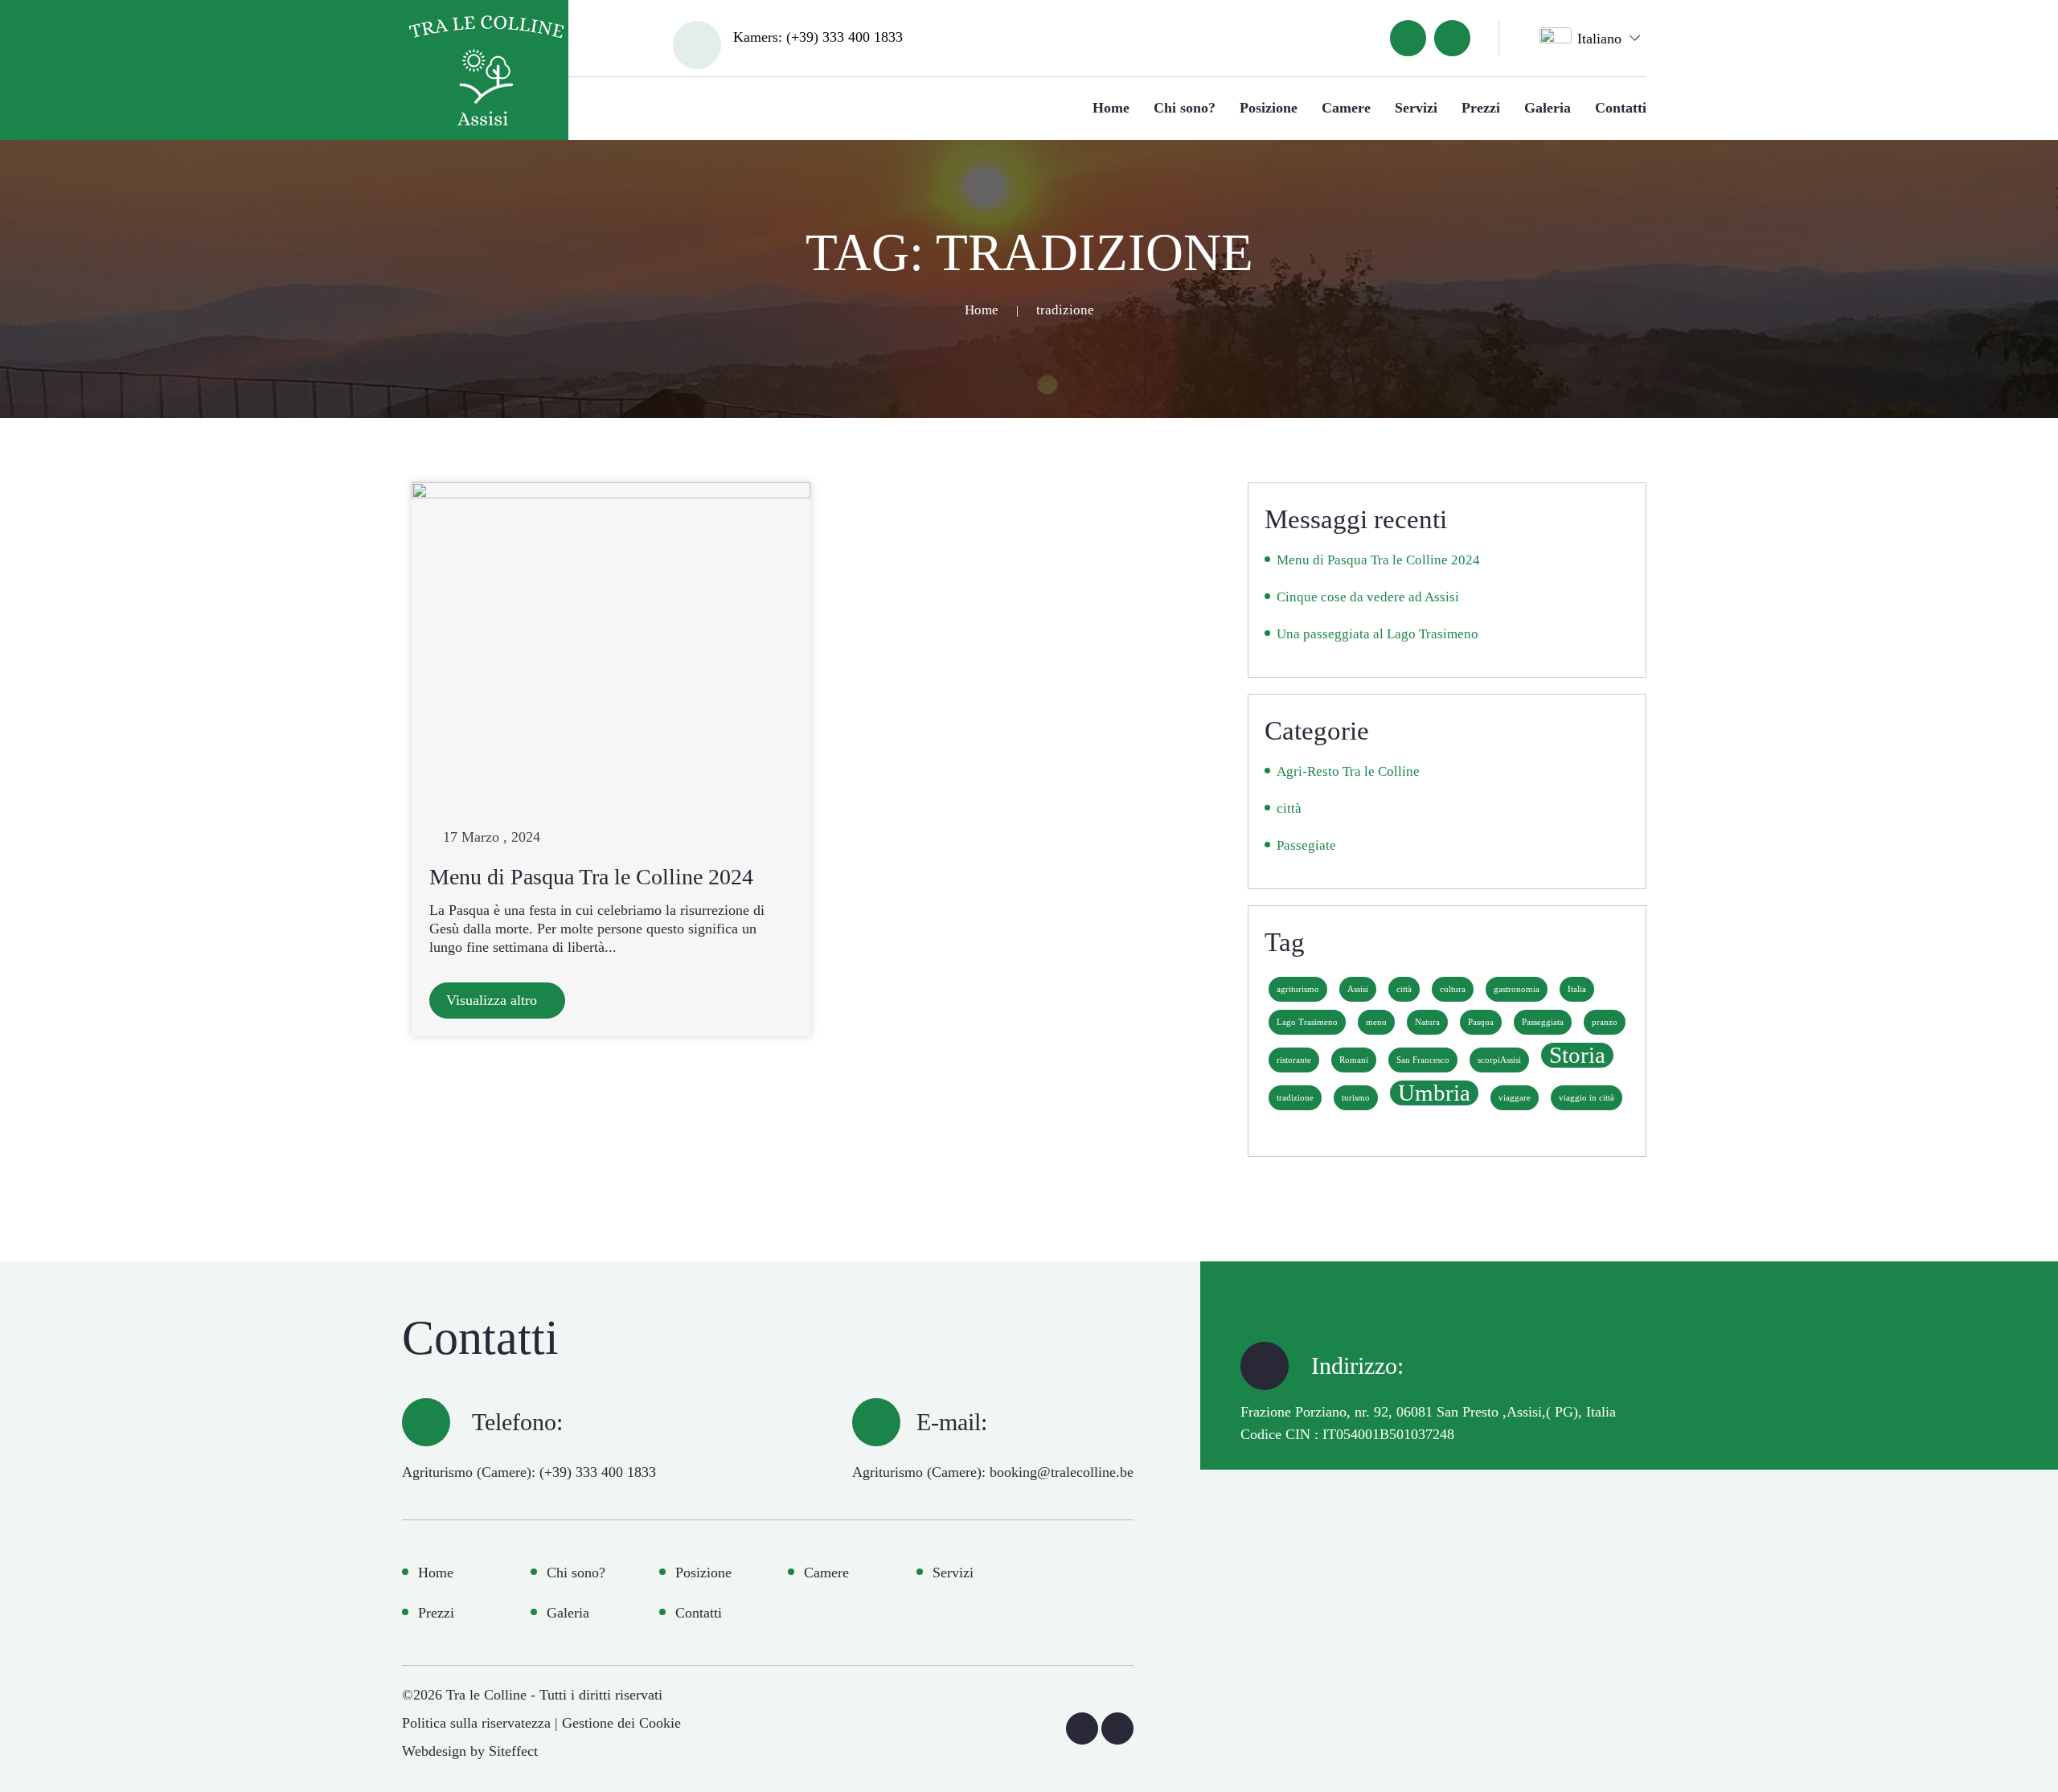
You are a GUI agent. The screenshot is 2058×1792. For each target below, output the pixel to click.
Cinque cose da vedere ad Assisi (1368, 597)
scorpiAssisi (1499, 1060)
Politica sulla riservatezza (476, 1723)
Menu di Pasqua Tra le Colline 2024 (591, 877)
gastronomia (1517, 989)
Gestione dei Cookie (621, 1723)
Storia (1577, 1055)
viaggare (1515, 1098)
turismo (1356, 1098)
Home (1111, 108)
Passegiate (1306, 845)
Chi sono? (1185, 108)
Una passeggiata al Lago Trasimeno (1377, 634)
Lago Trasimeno (1307, 1022)
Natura (1427, 1022)
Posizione (1269, 108)
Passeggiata (1543, 1022)
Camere (1346, 108)
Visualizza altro (494, 1000)
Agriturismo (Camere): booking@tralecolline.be (993, 1472)
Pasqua (1481, 1022)
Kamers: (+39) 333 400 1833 (818, 37)
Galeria (1548, 108)
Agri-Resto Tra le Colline (1348, 771)
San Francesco (1423, 1060)
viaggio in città (1587, 1098)
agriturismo (1298, 989)
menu (1376, 1022)
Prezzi (1481, 108)
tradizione (1295, 1098)
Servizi (1416, 108)
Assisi (1358, 989)
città (1289, 808)
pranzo (1605, 1022)
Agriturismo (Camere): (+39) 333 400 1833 (529, 1472)
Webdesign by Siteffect (470, 1751)
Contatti (1621, 108)
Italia (1577, 989)
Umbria (1434, 1093)
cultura (1453, 989)
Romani (1354, 1060)
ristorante (1294, 1060)
